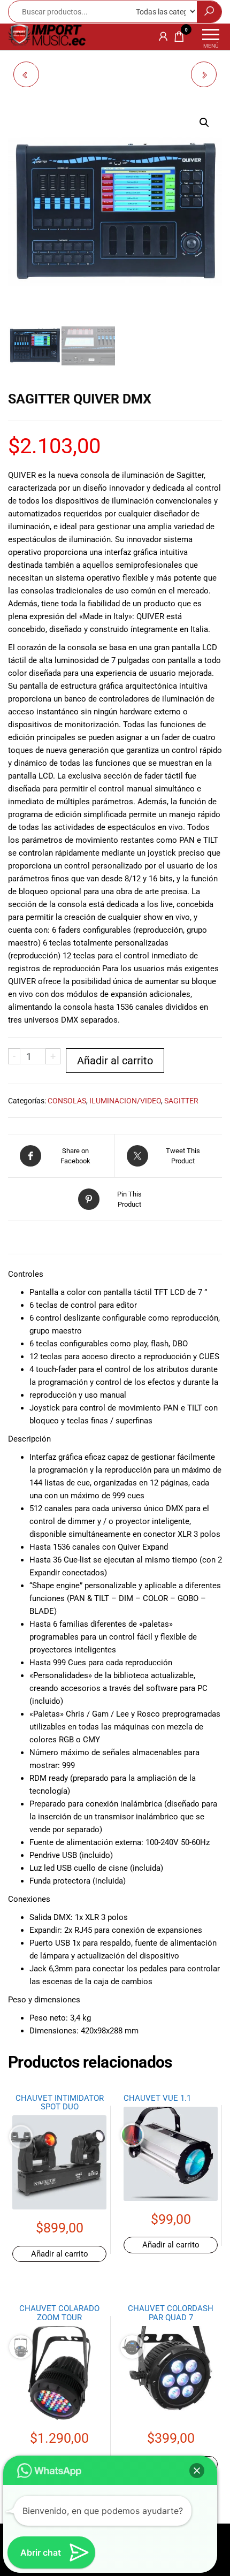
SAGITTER (181, 1101)
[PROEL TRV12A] (204, 74)
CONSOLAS (67, 1101)
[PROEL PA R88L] (26, 74)
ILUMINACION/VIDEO (125, 1101)
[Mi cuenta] (163, 36)
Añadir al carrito (115, 1061)
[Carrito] (179, 39)
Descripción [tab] (44, 1241)
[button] (204, 123)
